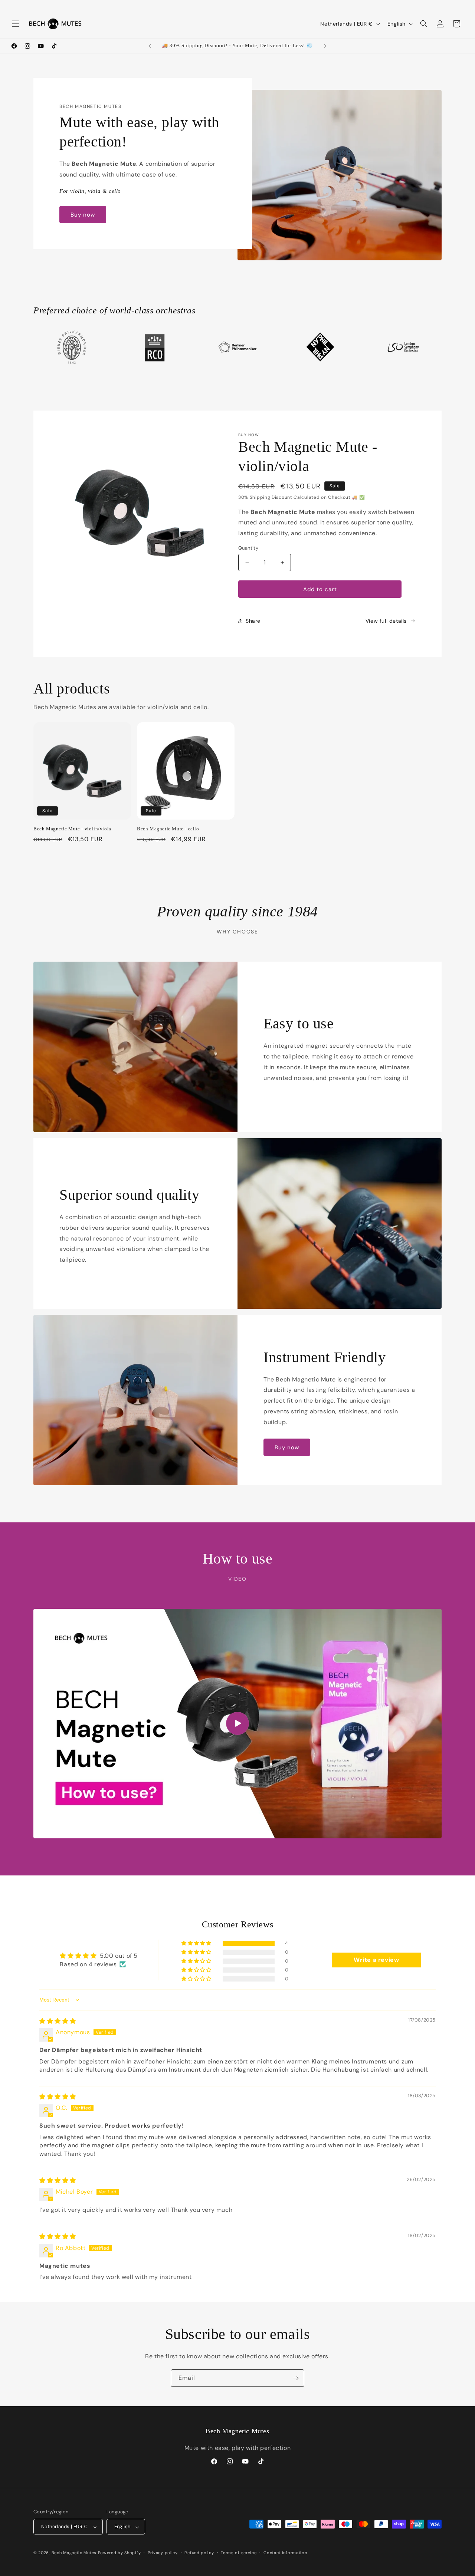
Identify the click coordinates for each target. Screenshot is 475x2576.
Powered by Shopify (119, 2553)
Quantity (248, 548)
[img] (58, 2021)
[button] (16, 24)
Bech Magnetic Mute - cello (168, 829)
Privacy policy (163, 2553)
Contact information (285, 2553)
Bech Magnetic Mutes (74, 2553)
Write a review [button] (376, 1960)
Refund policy (199, 2553)
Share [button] (253, 621)
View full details (386, 621)
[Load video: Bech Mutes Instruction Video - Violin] (237, 1724)
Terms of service (239, 2553)
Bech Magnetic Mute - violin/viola (72, 829)
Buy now (83, 215)
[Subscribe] (296, 2378)
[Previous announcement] (150, 46)
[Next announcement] (325, 46)
